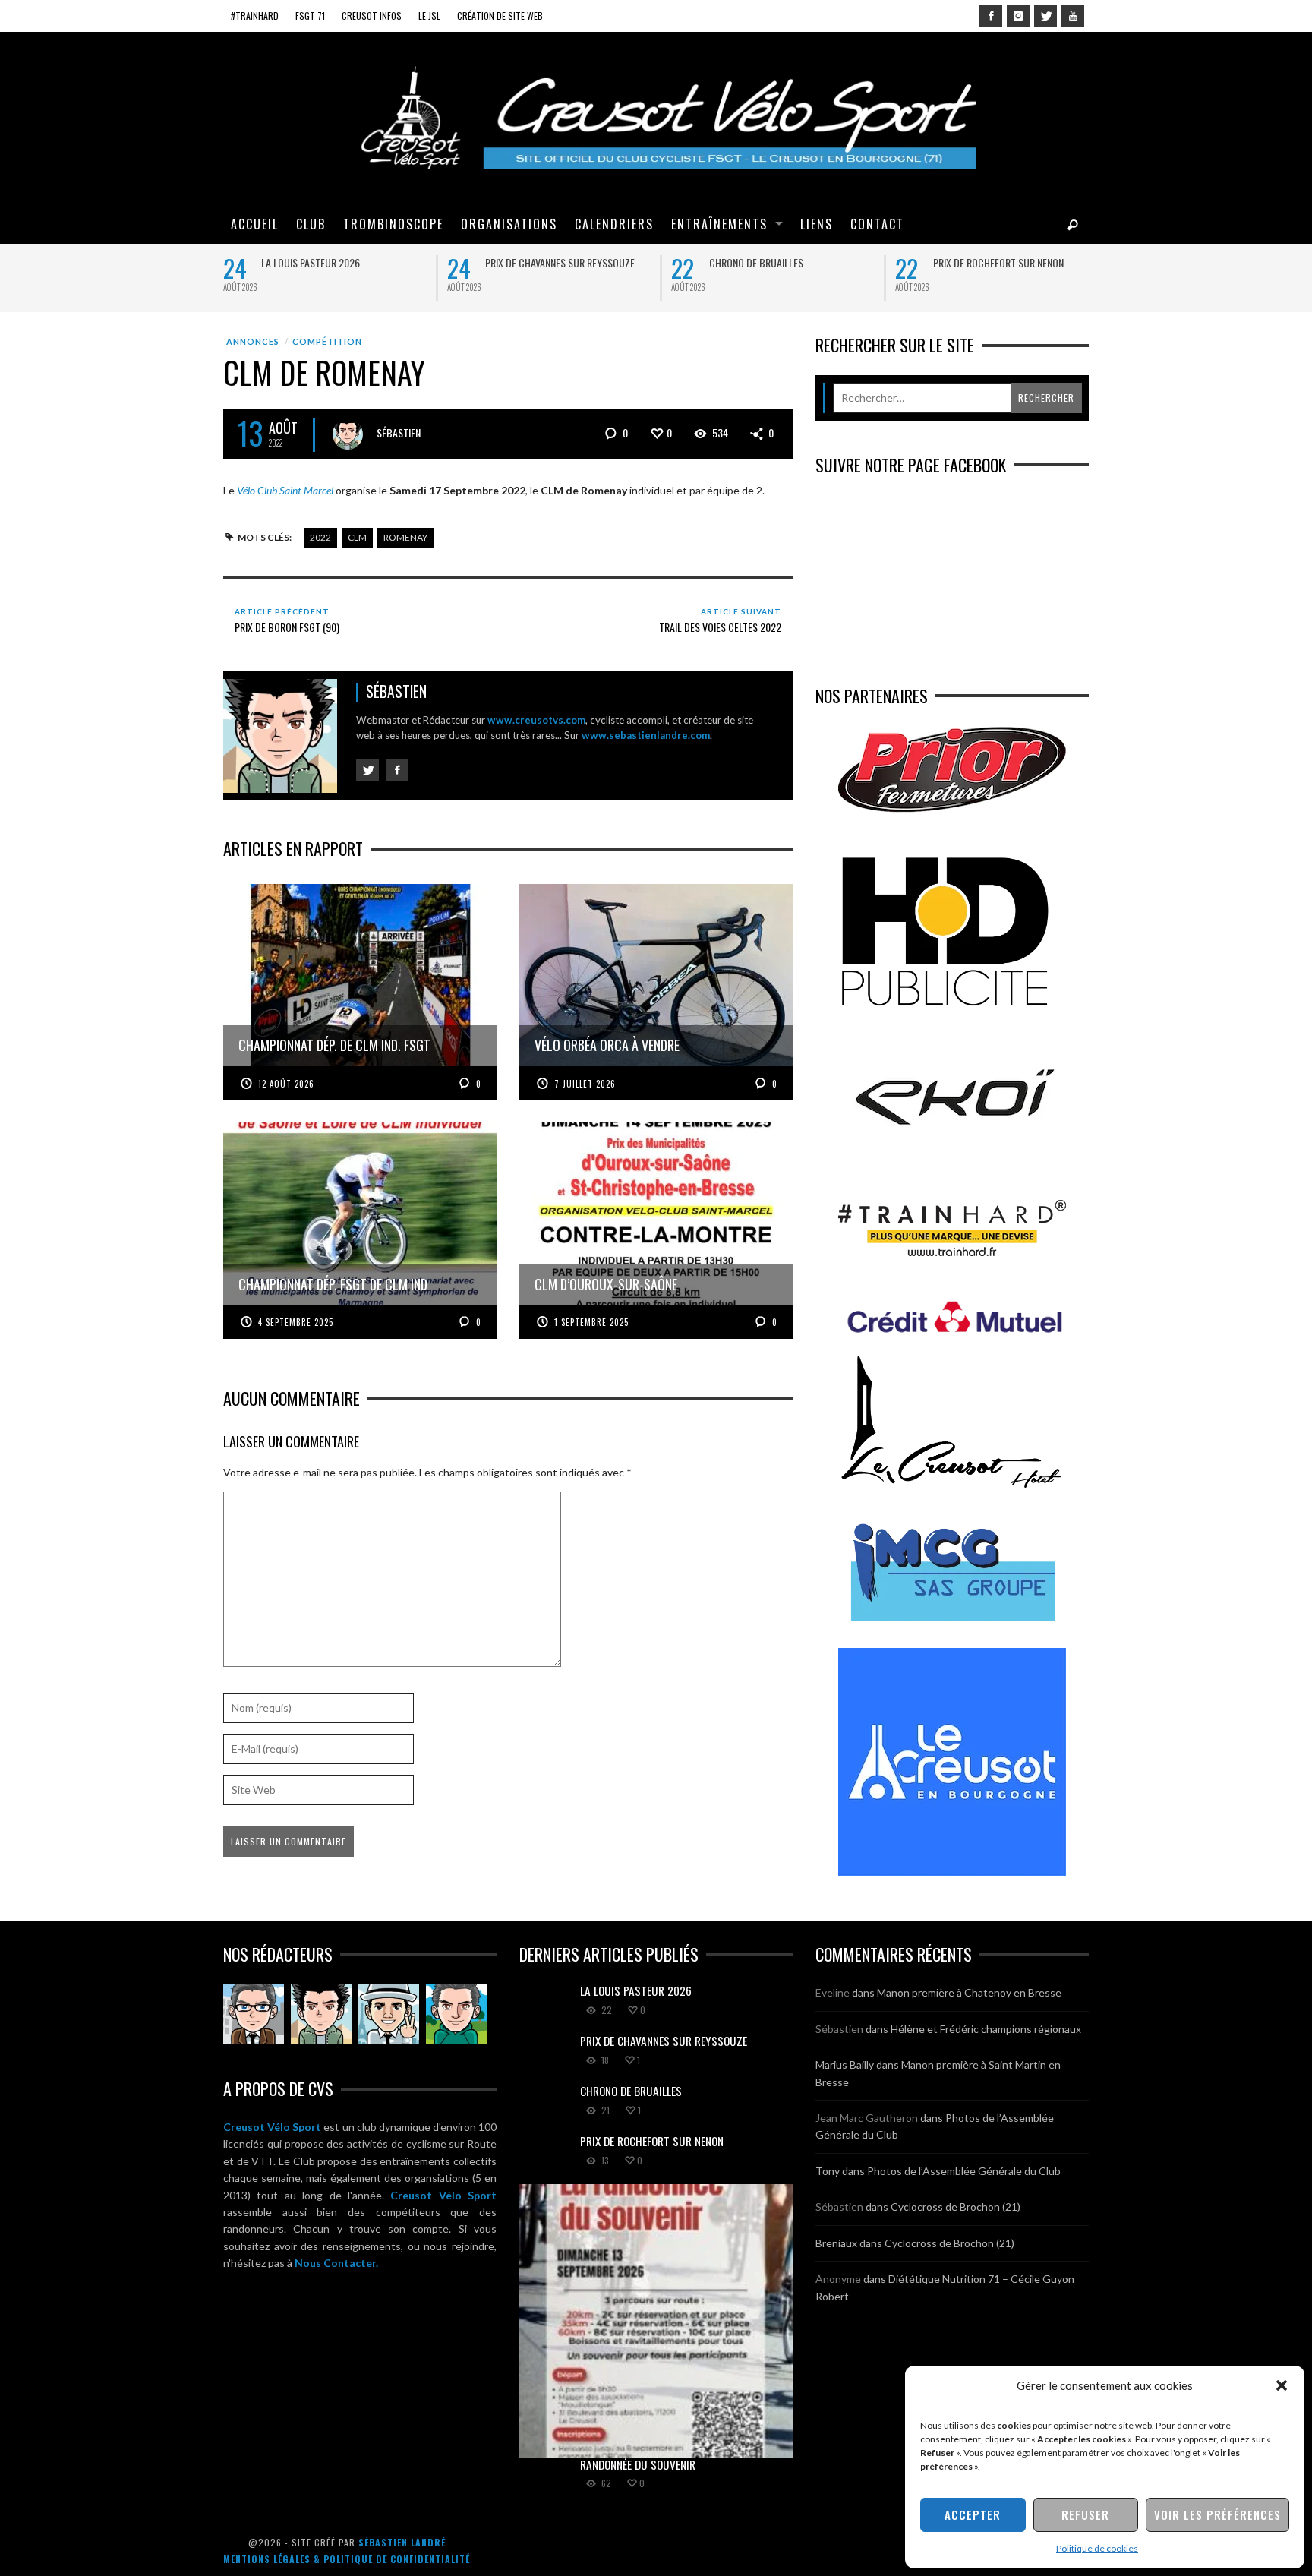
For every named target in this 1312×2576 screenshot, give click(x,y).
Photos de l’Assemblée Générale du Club (964, 2171)
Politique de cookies (1097, 2548)
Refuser (1085, 2514)
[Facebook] (991, 16)
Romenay (405, 537)
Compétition (327, 341)
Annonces (253, 341)
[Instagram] (1018, 16)
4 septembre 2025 (296, 1322)
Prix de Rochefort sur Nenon (998, 262)
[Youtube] (1073, 16)
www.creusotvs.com (536, 720)
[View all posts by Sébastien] (348, 434)
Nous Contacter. (336, 2263)
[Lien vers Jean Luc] (389, 2014)
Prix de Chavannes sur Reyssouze (560, 262)
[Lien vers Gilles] (456, 2014)
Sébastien (399, 432)
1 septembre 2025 (591, 1322)
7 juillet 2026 (585, 1084)
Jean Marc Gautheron (867, 2118)
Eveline (833, 1992)
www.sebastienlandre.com (646, 735)
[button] (1282, 2385)
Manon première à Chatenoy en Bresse (969, 1992)
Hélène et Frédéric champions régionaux (986, 2029)
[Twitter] (1045, 16)
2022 (320, 537)
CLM (357, 537)
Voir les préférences (1217, 2514)
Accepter (973, 2514)
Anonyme (838, 2279)
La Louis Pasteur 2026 (311, 262)
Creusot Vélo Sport (272, 2127)
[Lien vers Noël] (254, 2014)
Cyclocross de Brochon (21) (956, 2207)
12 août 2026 (286, 1084)
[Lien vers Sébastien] (321, 2014)
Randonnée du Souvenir (638, 2464)
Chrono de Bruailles (756, 262)
